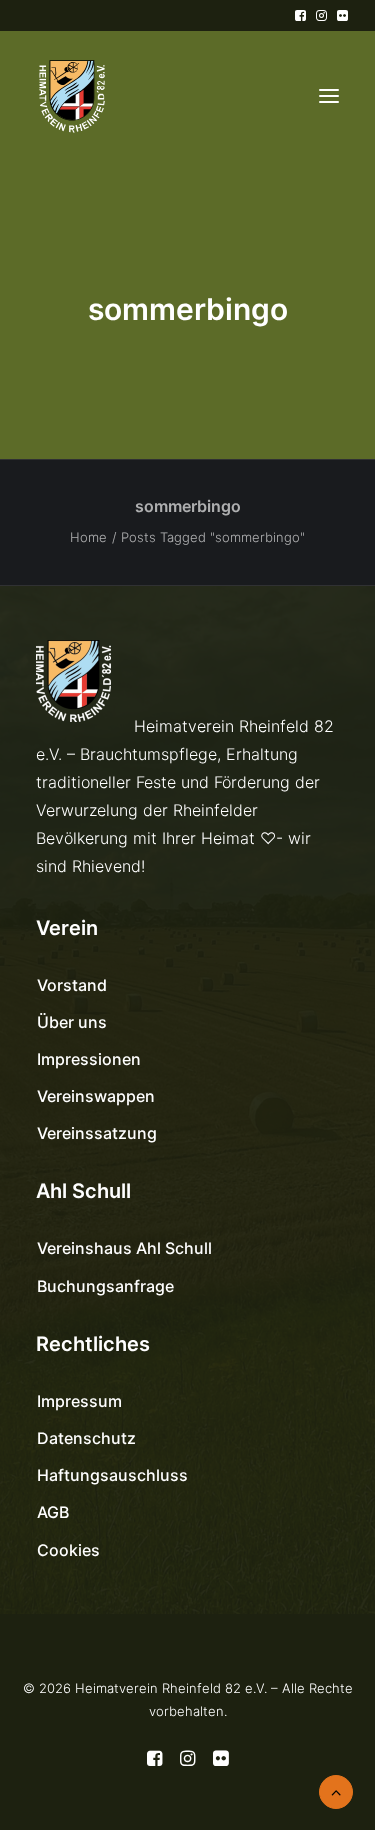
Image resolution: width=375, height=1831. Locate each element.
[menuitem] (300, 15)
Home (88, 537)
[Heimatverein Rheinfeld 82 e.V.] (71, 95)
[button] (300, 15)
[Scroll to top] (336, 1790)
